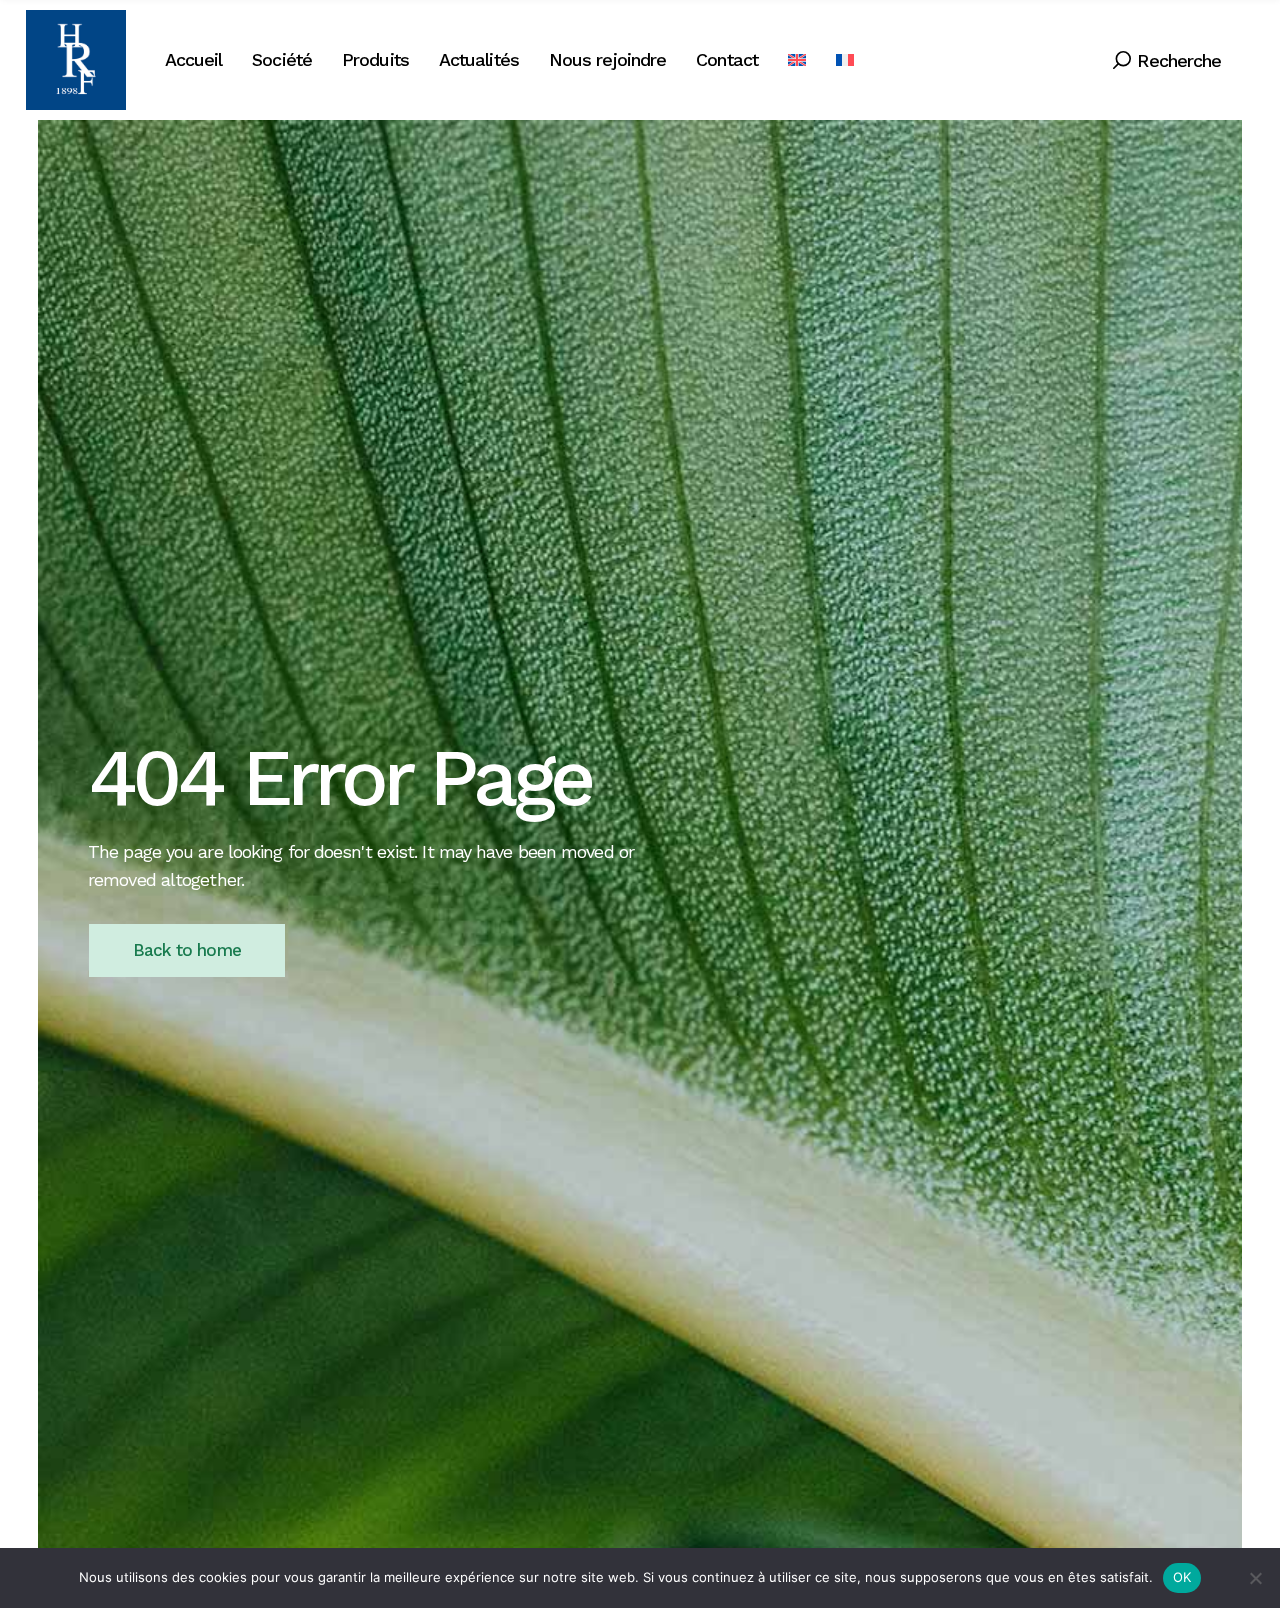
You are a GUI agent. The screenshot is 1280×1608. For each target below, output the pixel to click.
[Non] (1255, 1578)
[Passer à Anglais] (797, 60)
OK (1182, 1577)
